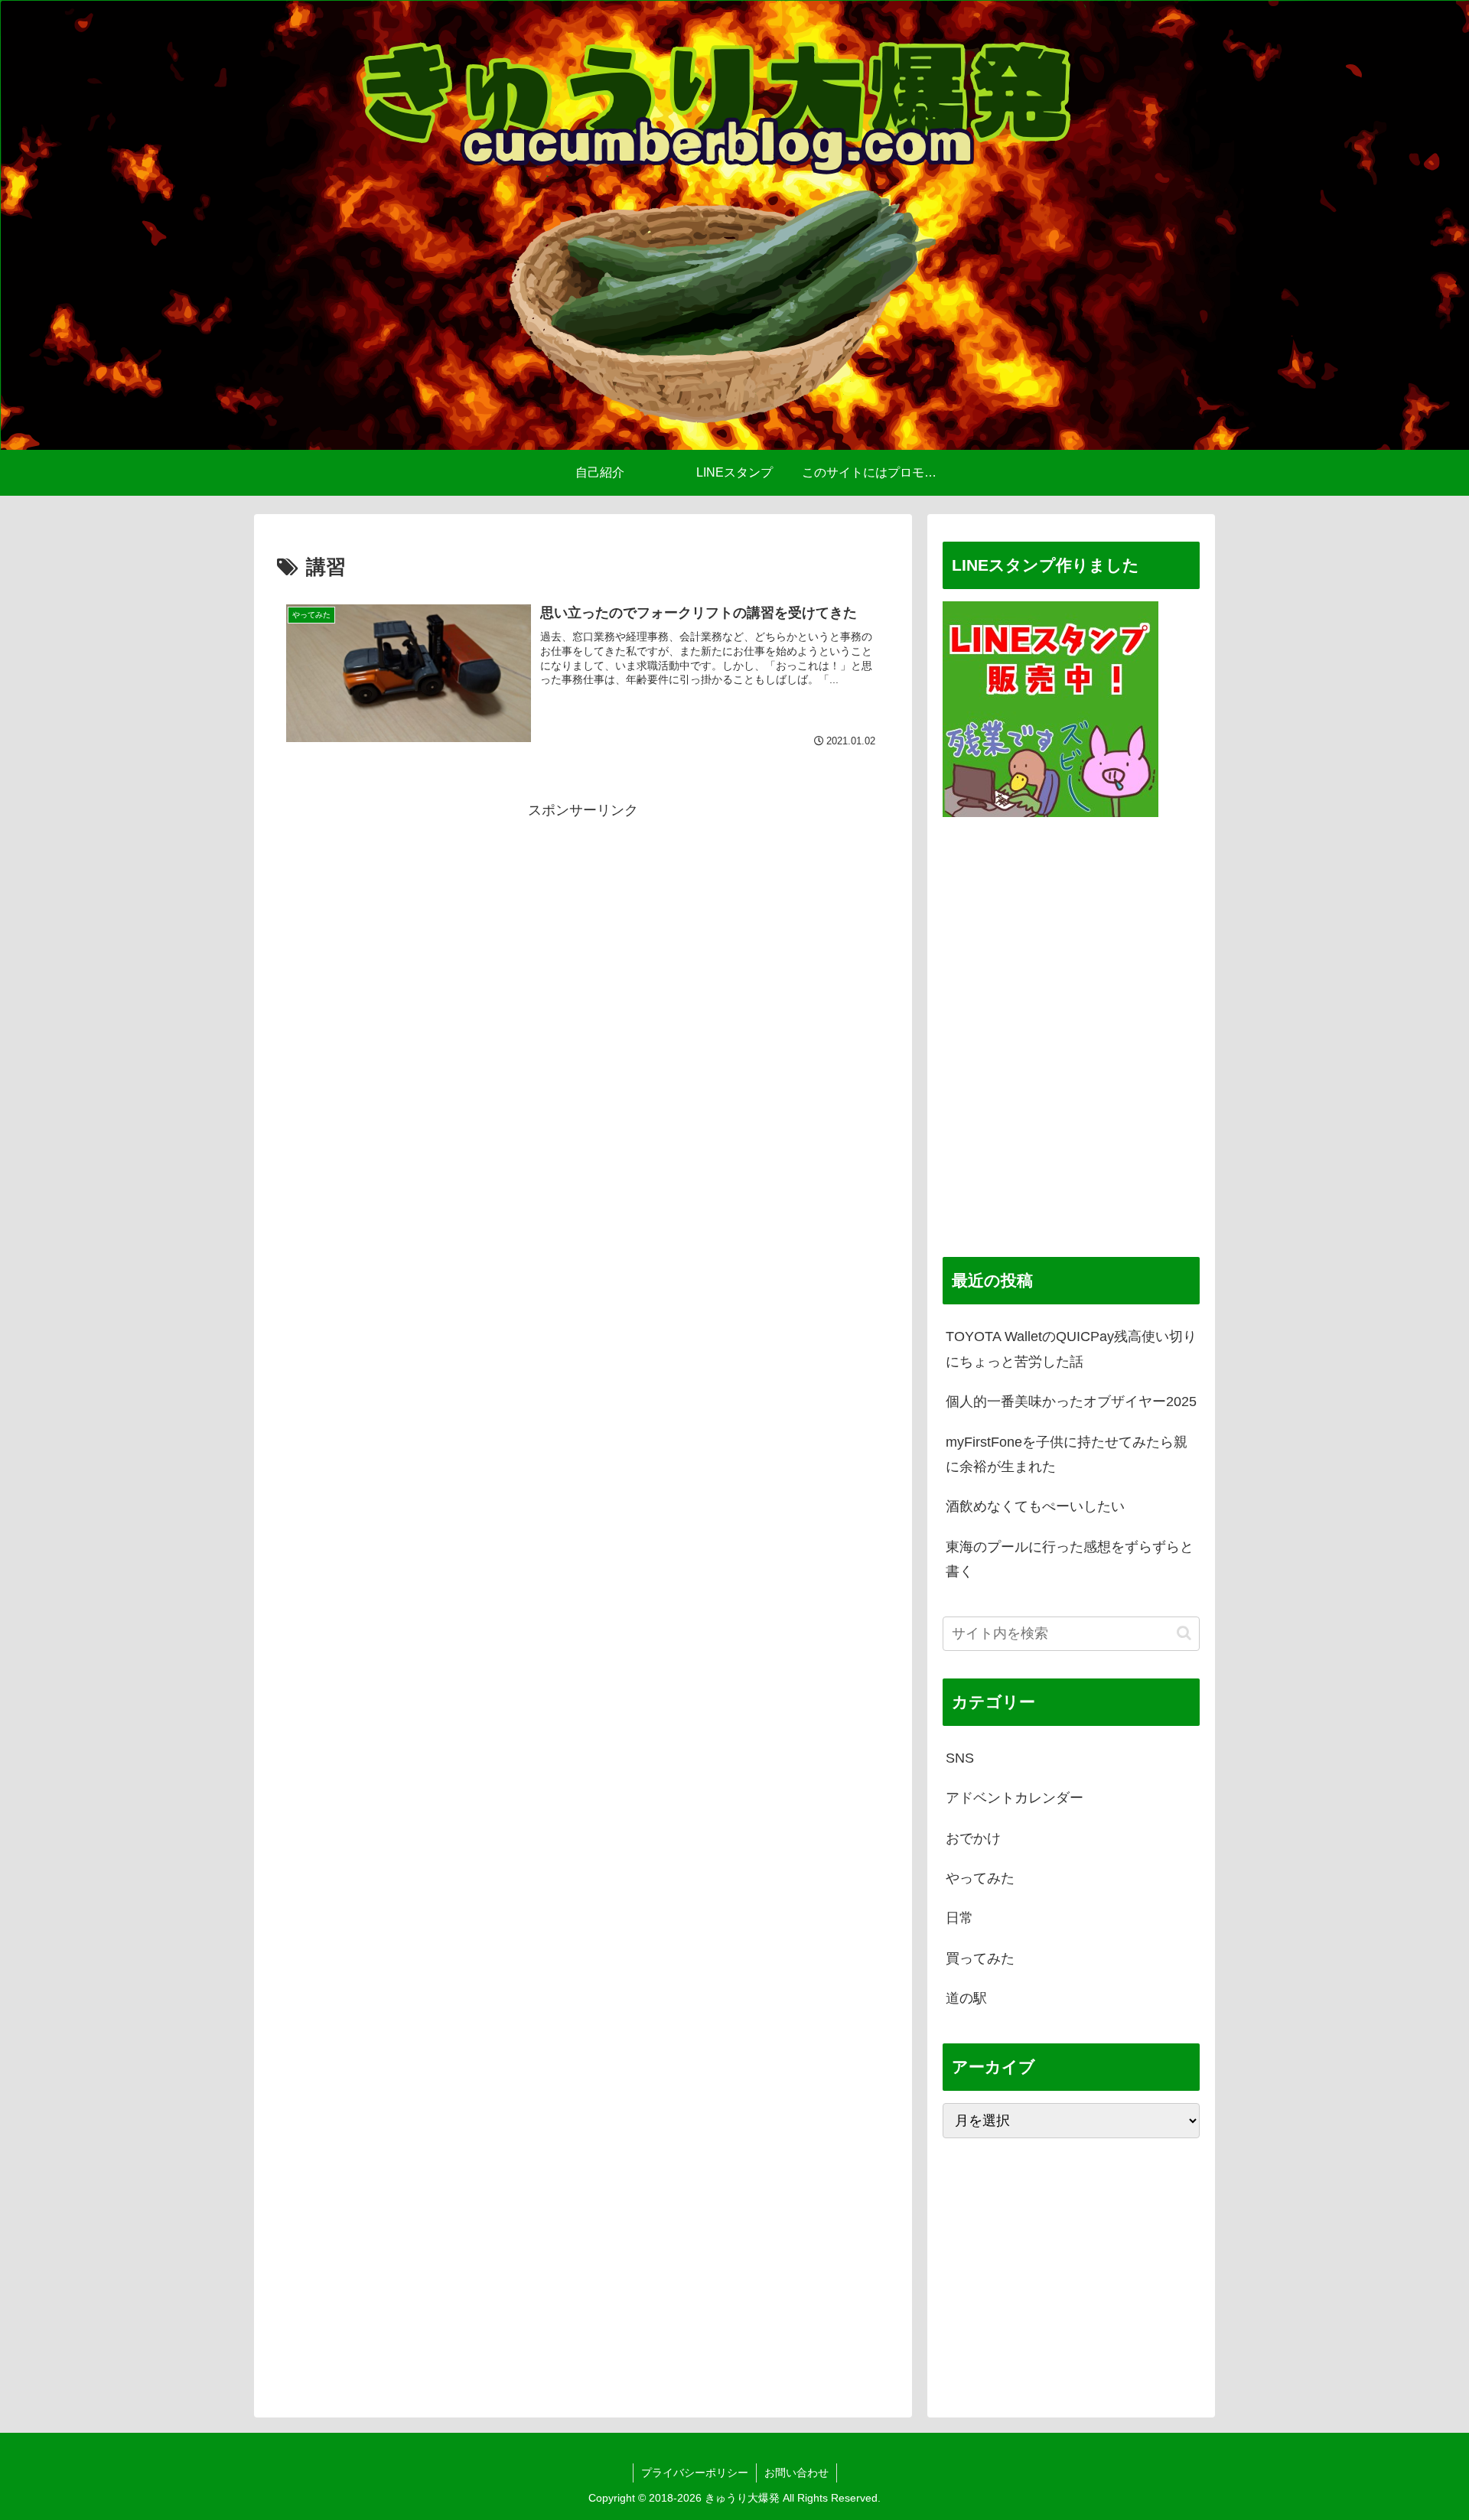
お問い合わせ (796, 2473)
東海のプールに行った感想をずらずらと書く (1070, 1559)
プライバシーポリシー (695, 2473)
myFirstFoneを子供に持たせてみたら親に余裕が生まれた (1067, 1454)
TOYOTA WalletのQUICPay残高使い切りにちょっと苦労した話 (1071, 1349)
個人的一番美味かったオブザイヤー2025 (1071, 1402)
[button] (1184, 1633)
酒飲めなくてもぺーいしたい (1035, 1506)
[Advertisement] (583, 858)
